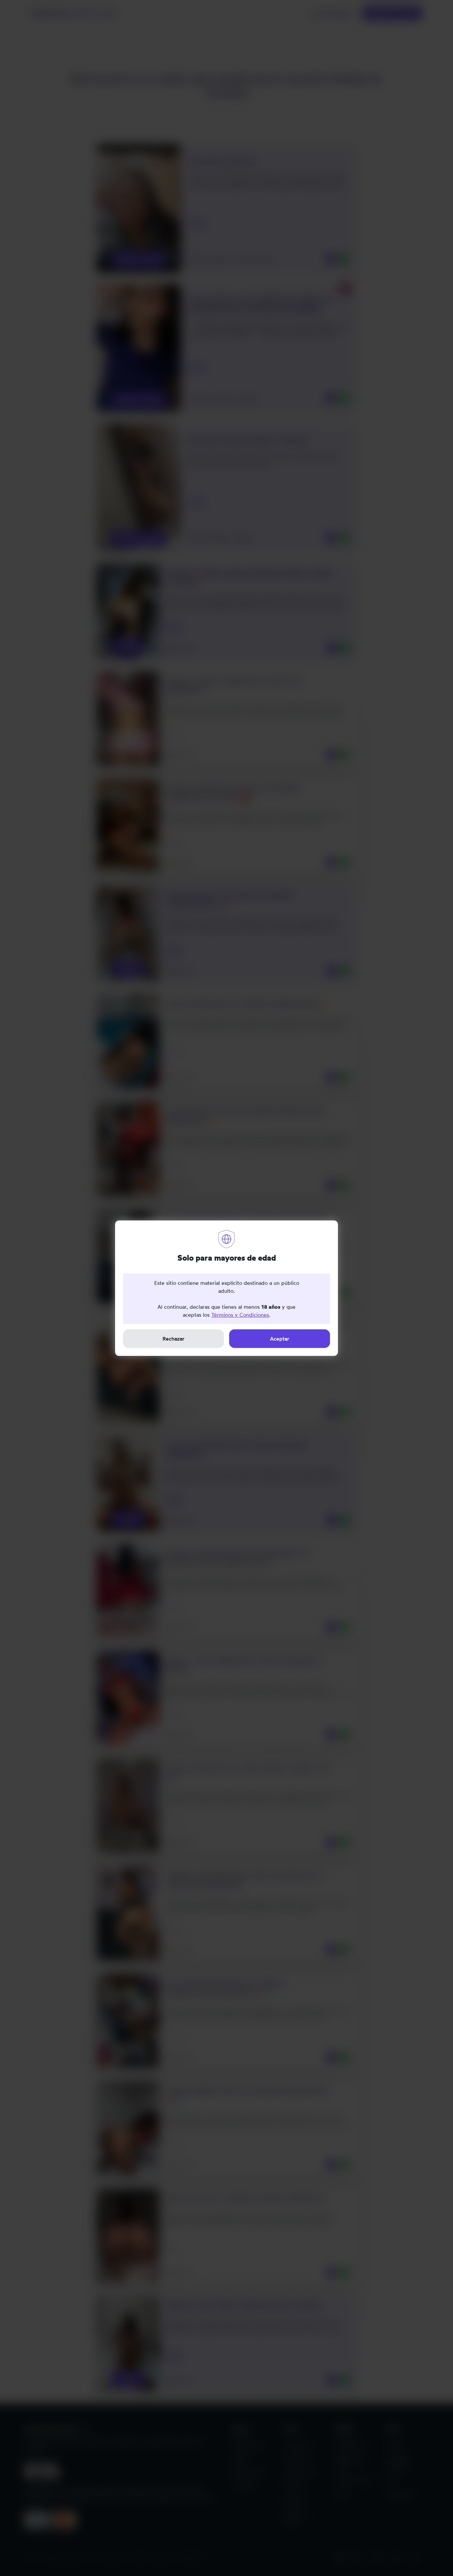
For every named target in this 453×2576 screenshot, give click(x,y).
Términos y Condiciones (240, 1315)
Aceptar (280, 1339)
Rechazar (173, 1339)
